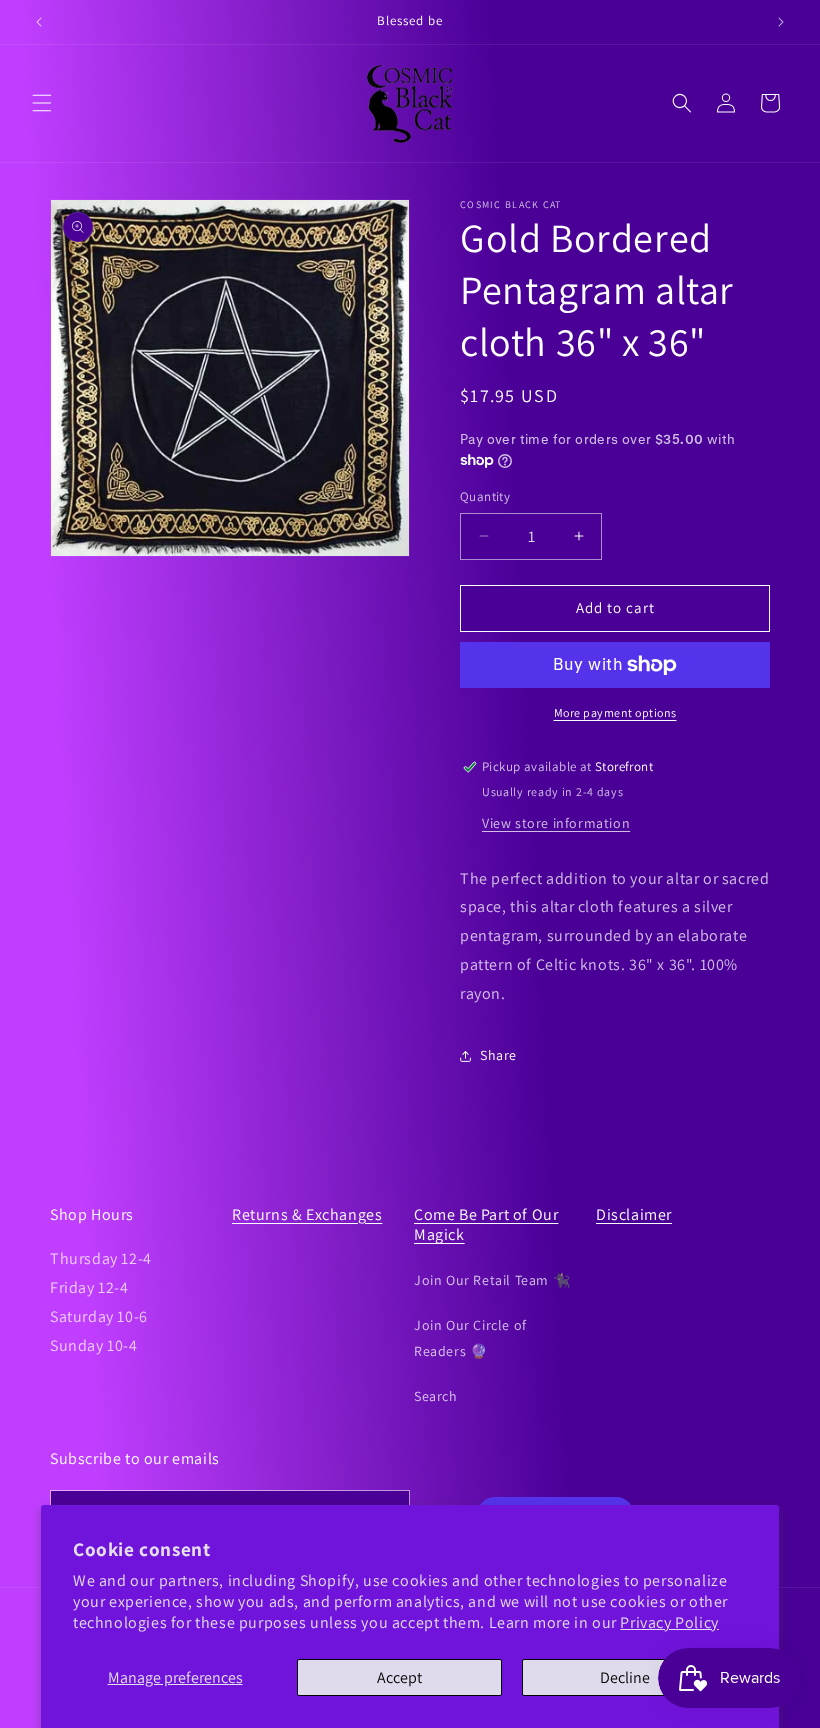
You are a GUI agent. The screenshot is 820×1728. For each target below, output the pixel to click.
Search (436, 1396)
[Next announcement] (781, 22)
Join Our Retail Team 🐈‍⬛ (492, 1280)
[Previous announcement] (39, 22)
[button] (42, 103)
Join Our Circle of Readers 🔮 (470, 1337)
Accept (399, 1677)
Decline (625, 1677)
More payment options (615, 712)
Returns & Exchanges (307, 1214)
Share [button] (498, 1055)
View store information (556, 823)
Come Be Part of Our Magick (486, 1225)
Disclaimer (634, 1214)
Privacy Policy (669, 1622)
